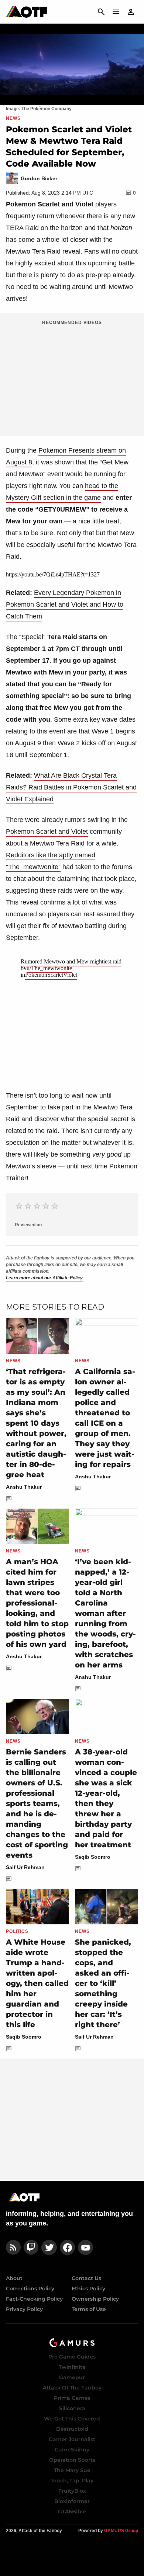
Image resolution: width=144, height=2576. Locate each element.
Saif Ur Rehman (25, 1867)
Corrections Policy (30, 2289)
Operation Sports (72, 2460)
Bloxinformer (72, 2501)
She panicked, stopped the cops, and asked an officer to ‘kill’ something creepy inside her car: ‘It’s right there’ (103, 1983)
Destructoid (72, 2429)
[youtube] (86, 2247)
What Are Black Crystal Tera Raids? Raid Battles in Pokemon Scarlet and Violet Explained (71, 787)
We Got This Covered (72, 2419)
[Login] (131, 12)
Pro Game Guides (72, 2357)
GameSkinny (72, 2450)
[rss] (13, 2247)
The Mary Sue (72, 2470)
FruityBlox (72, 2491)
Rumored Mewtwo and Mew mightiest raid (71, 961)
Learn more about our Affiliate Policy (44, 1278)
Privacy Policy (24, 2309)
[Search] (101, 12)
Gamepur (72, 2377)
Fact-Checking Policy (34, 2299)
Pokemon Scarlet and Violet (47, 832)
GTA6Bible (72, 2511)
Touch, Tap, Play (72, 2481)
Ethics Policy (88, 2289)
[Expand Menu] (116, 12)
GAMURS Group (121, 2531)
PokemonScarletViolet (51, 975)
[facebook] (67, 2247)
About (14, 2278)
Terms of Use (89, 2309)
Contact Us (86, 2278)
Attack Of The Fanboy (72, 2388)
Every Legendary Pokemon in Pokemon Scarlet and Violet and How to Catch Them (65, 604)
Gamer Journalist (72, 2439)
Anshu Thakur (24, 1487)
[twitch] (31, 2247)
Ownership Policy (95, 2299)
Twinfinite (72, 2367)
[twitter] (49, 2247)
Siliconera (72, 2408)
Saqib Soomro (93, 1857)
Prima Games (72, 2398)
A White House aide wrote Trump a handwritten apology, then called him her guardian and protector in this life (37, 1983)
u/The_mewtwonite (49, 968)
